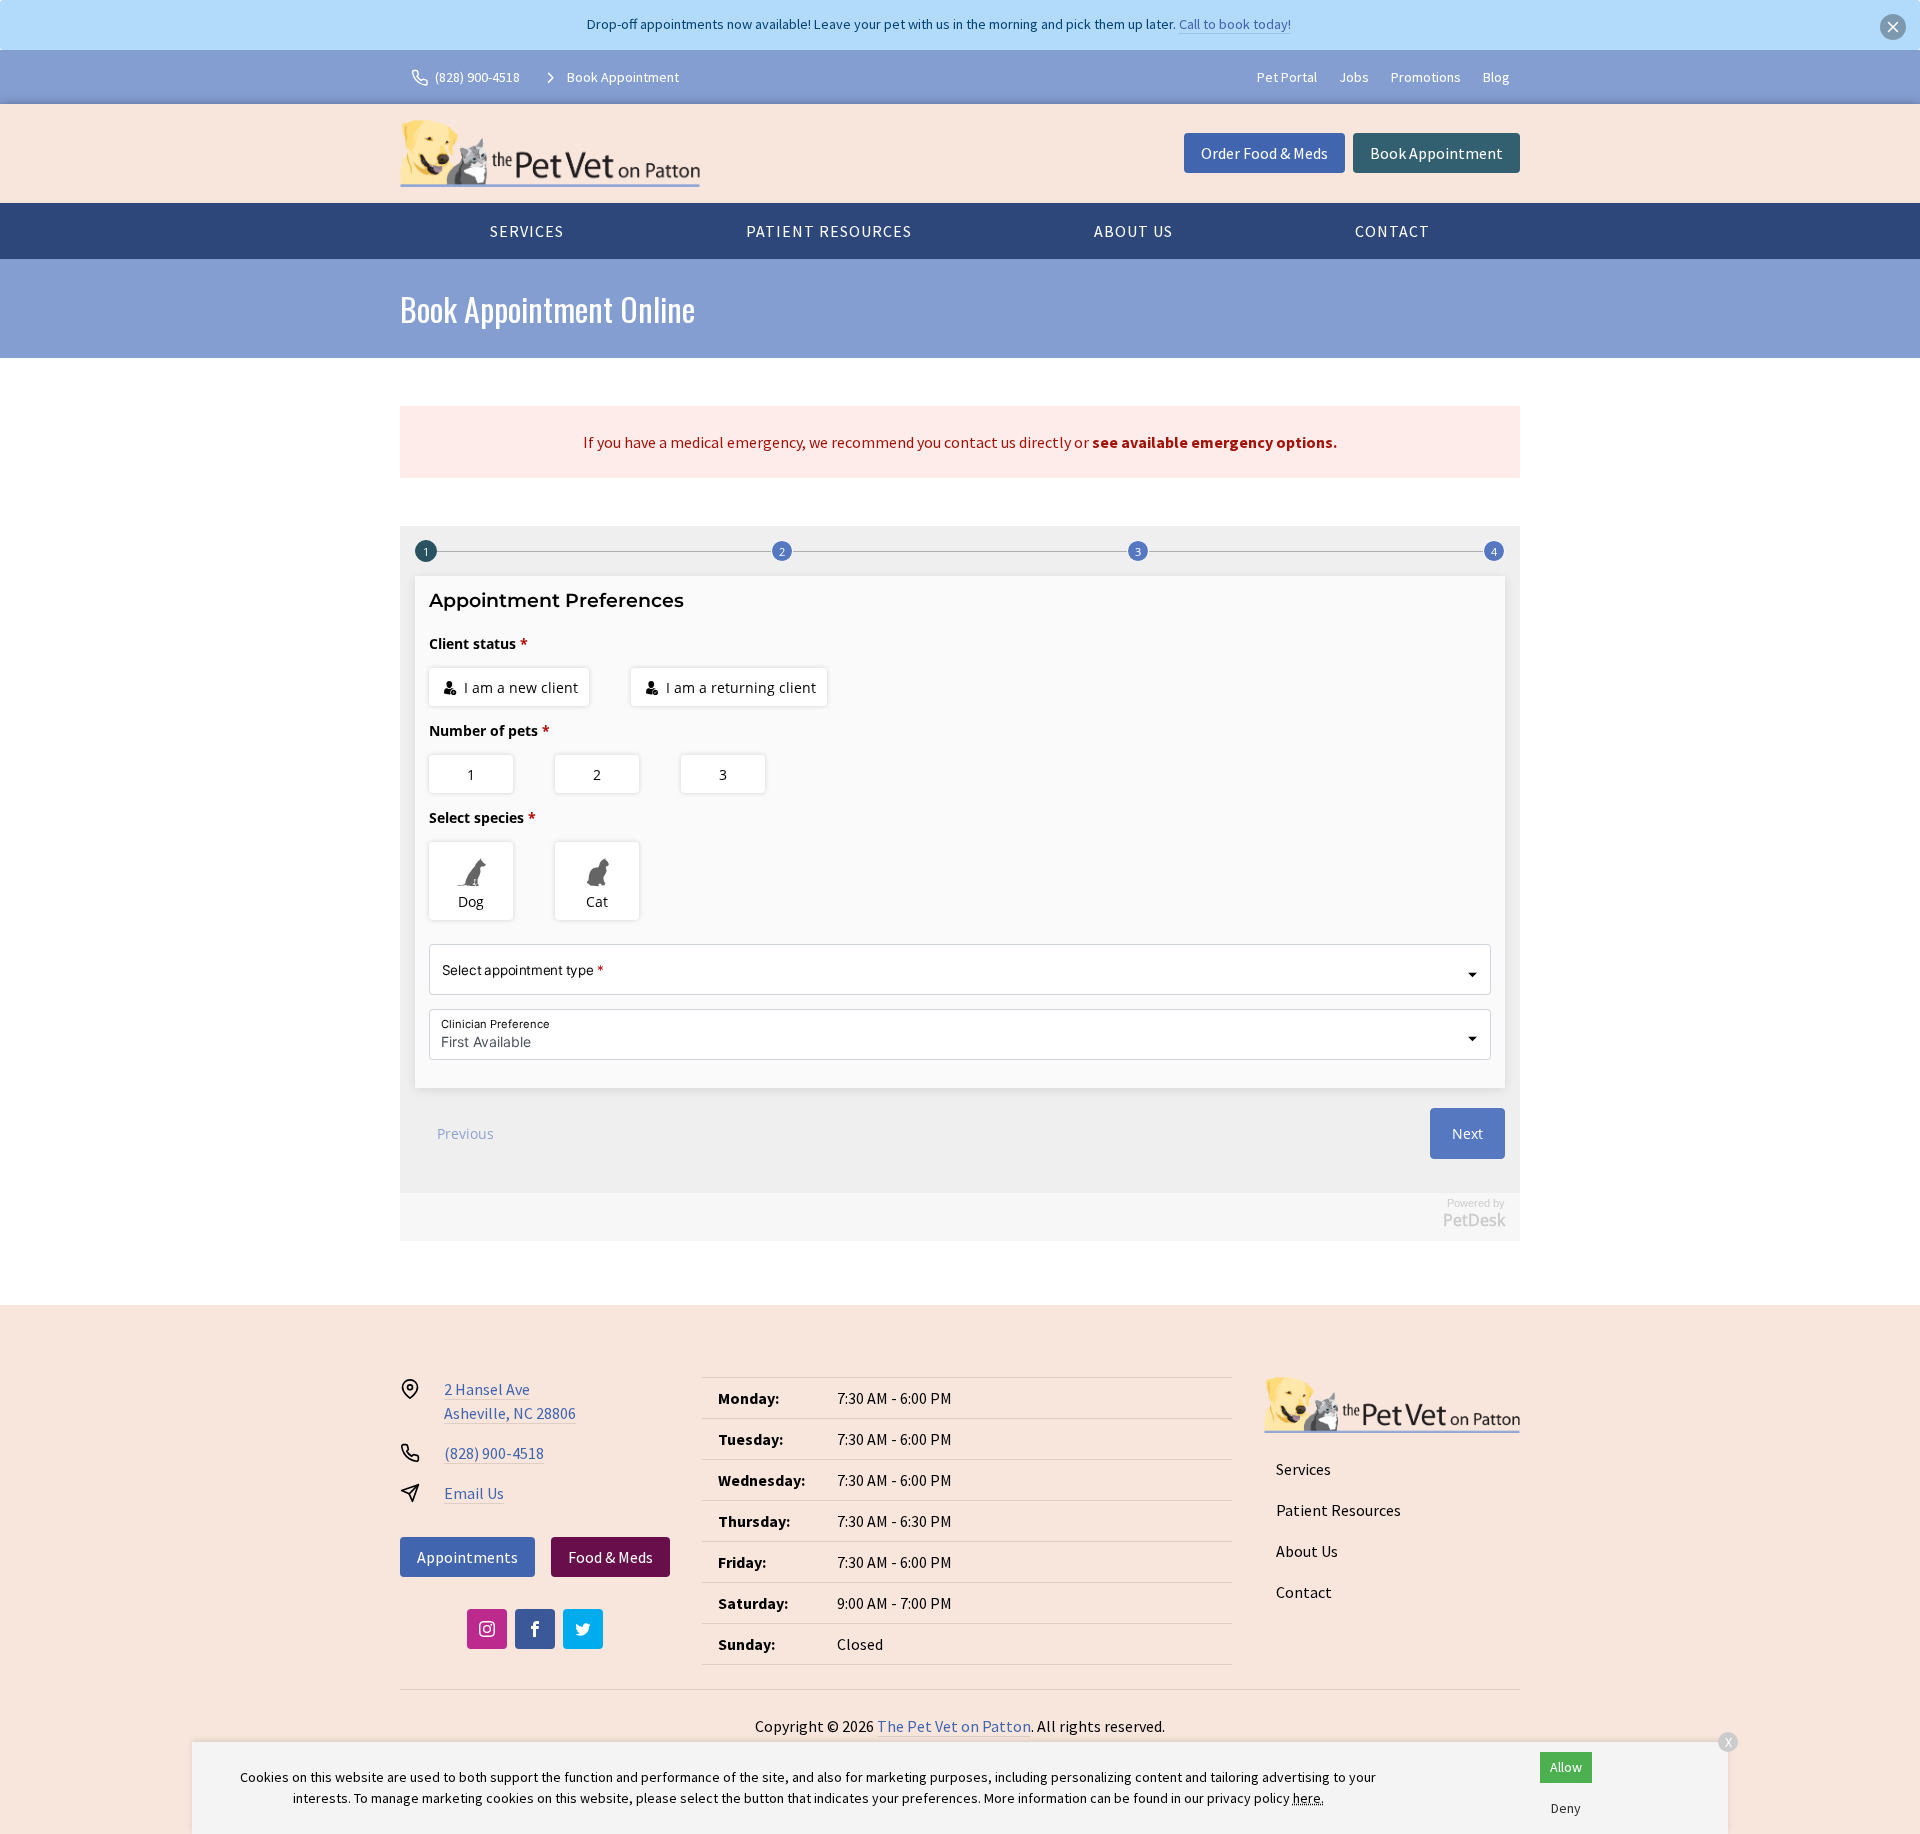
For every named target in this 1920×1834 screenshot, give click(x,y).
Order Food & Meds (1264, 153)
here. (1308, 1798)
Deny (1566, 1808)
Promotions (1426, 77)
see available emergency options (1212, 442)
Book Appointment (1436, 153)
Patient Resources (829, 231)
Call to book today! (1235, 24)
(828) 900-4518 (494, 1453)
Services (527, 231)
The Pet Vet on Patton (954, 1726)
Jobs (1354, 77)
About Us (1133, 231)
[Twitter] (583, 1629)
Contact (1392, 231)
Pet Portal (1287, 77)
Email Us (474, 1493)
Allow (1566, 1767)
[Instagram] (487, 1629)
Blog (1496, 77)
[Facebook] (535, 1629)
